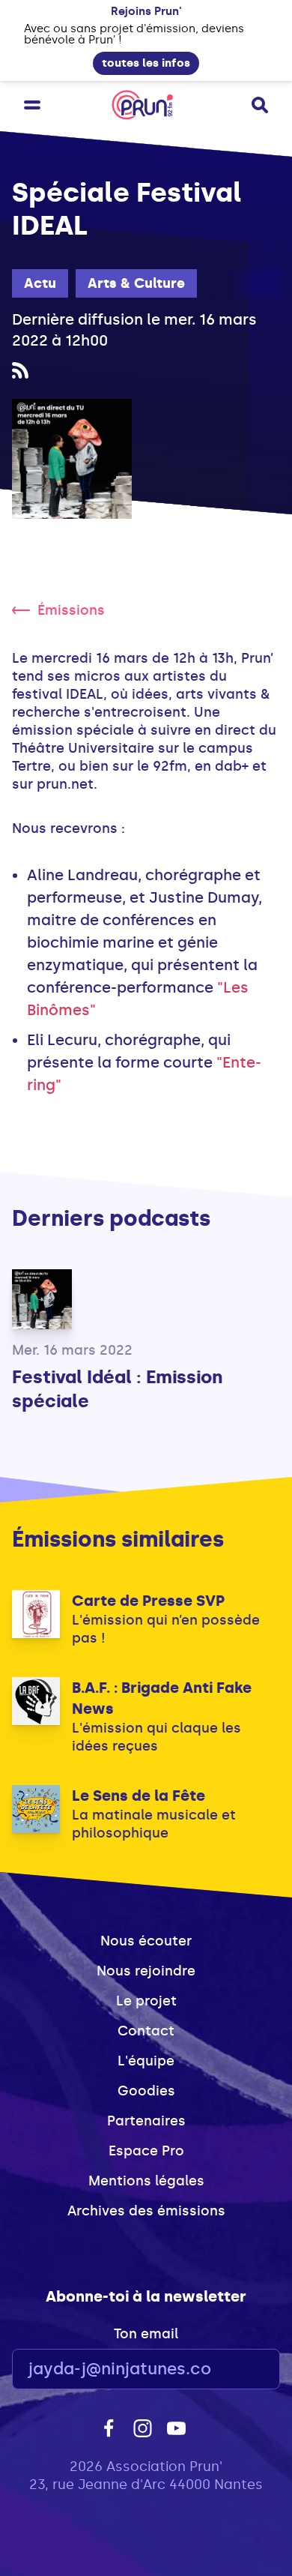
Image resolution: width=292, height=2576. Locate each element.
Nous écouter (146, 1941)
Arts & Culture (136, 283)
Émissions (71, 610)
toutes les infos (146, 63)
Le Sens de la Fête (139, 1796)
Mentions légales (146, 2181)
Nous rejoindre (146, 1971)
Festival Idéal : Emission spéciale (117, 1389)
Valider (228, 2369)
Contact (146, 2031)
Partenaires (146, 2121)
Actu (40, 283)
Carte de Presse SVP (148, 1601)
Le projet (146, 2001)
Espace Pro (146, 2151)
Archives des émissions (146, 2211)
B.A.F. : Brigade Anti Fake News (162, 1698)
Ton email (146, 2334)
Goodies (146, 2091)
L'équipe (146, 2061)
